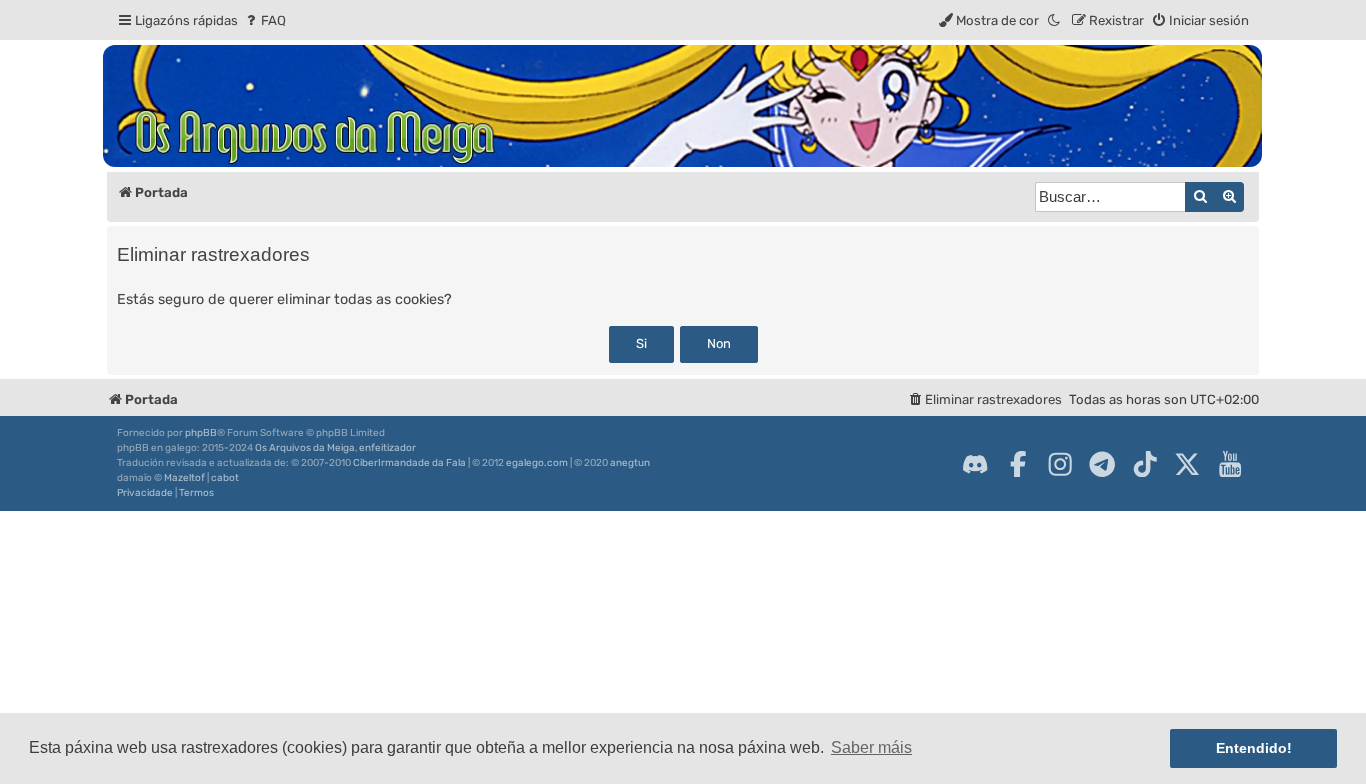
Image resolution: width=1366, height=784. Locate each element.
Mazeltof (184, 478)
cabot (225, 478)
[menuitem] (264, 20)
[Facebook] (1018, 464)
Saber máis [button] (871, 747)
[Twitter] (1187, 464)
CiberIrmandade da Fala (409, 463)
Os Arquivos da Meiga (305, 448)
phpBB (201, 433)
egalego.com (537, 463)
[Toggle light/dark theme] (1055, 20)
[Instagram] (1060, 464)
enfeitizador (387, 448)
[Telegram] (1102, 464)
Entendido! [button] (1254, 748)
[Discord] (975, 464)
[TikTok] (1145, 464)
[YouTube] (1230, 464)
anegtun (630, 463)
